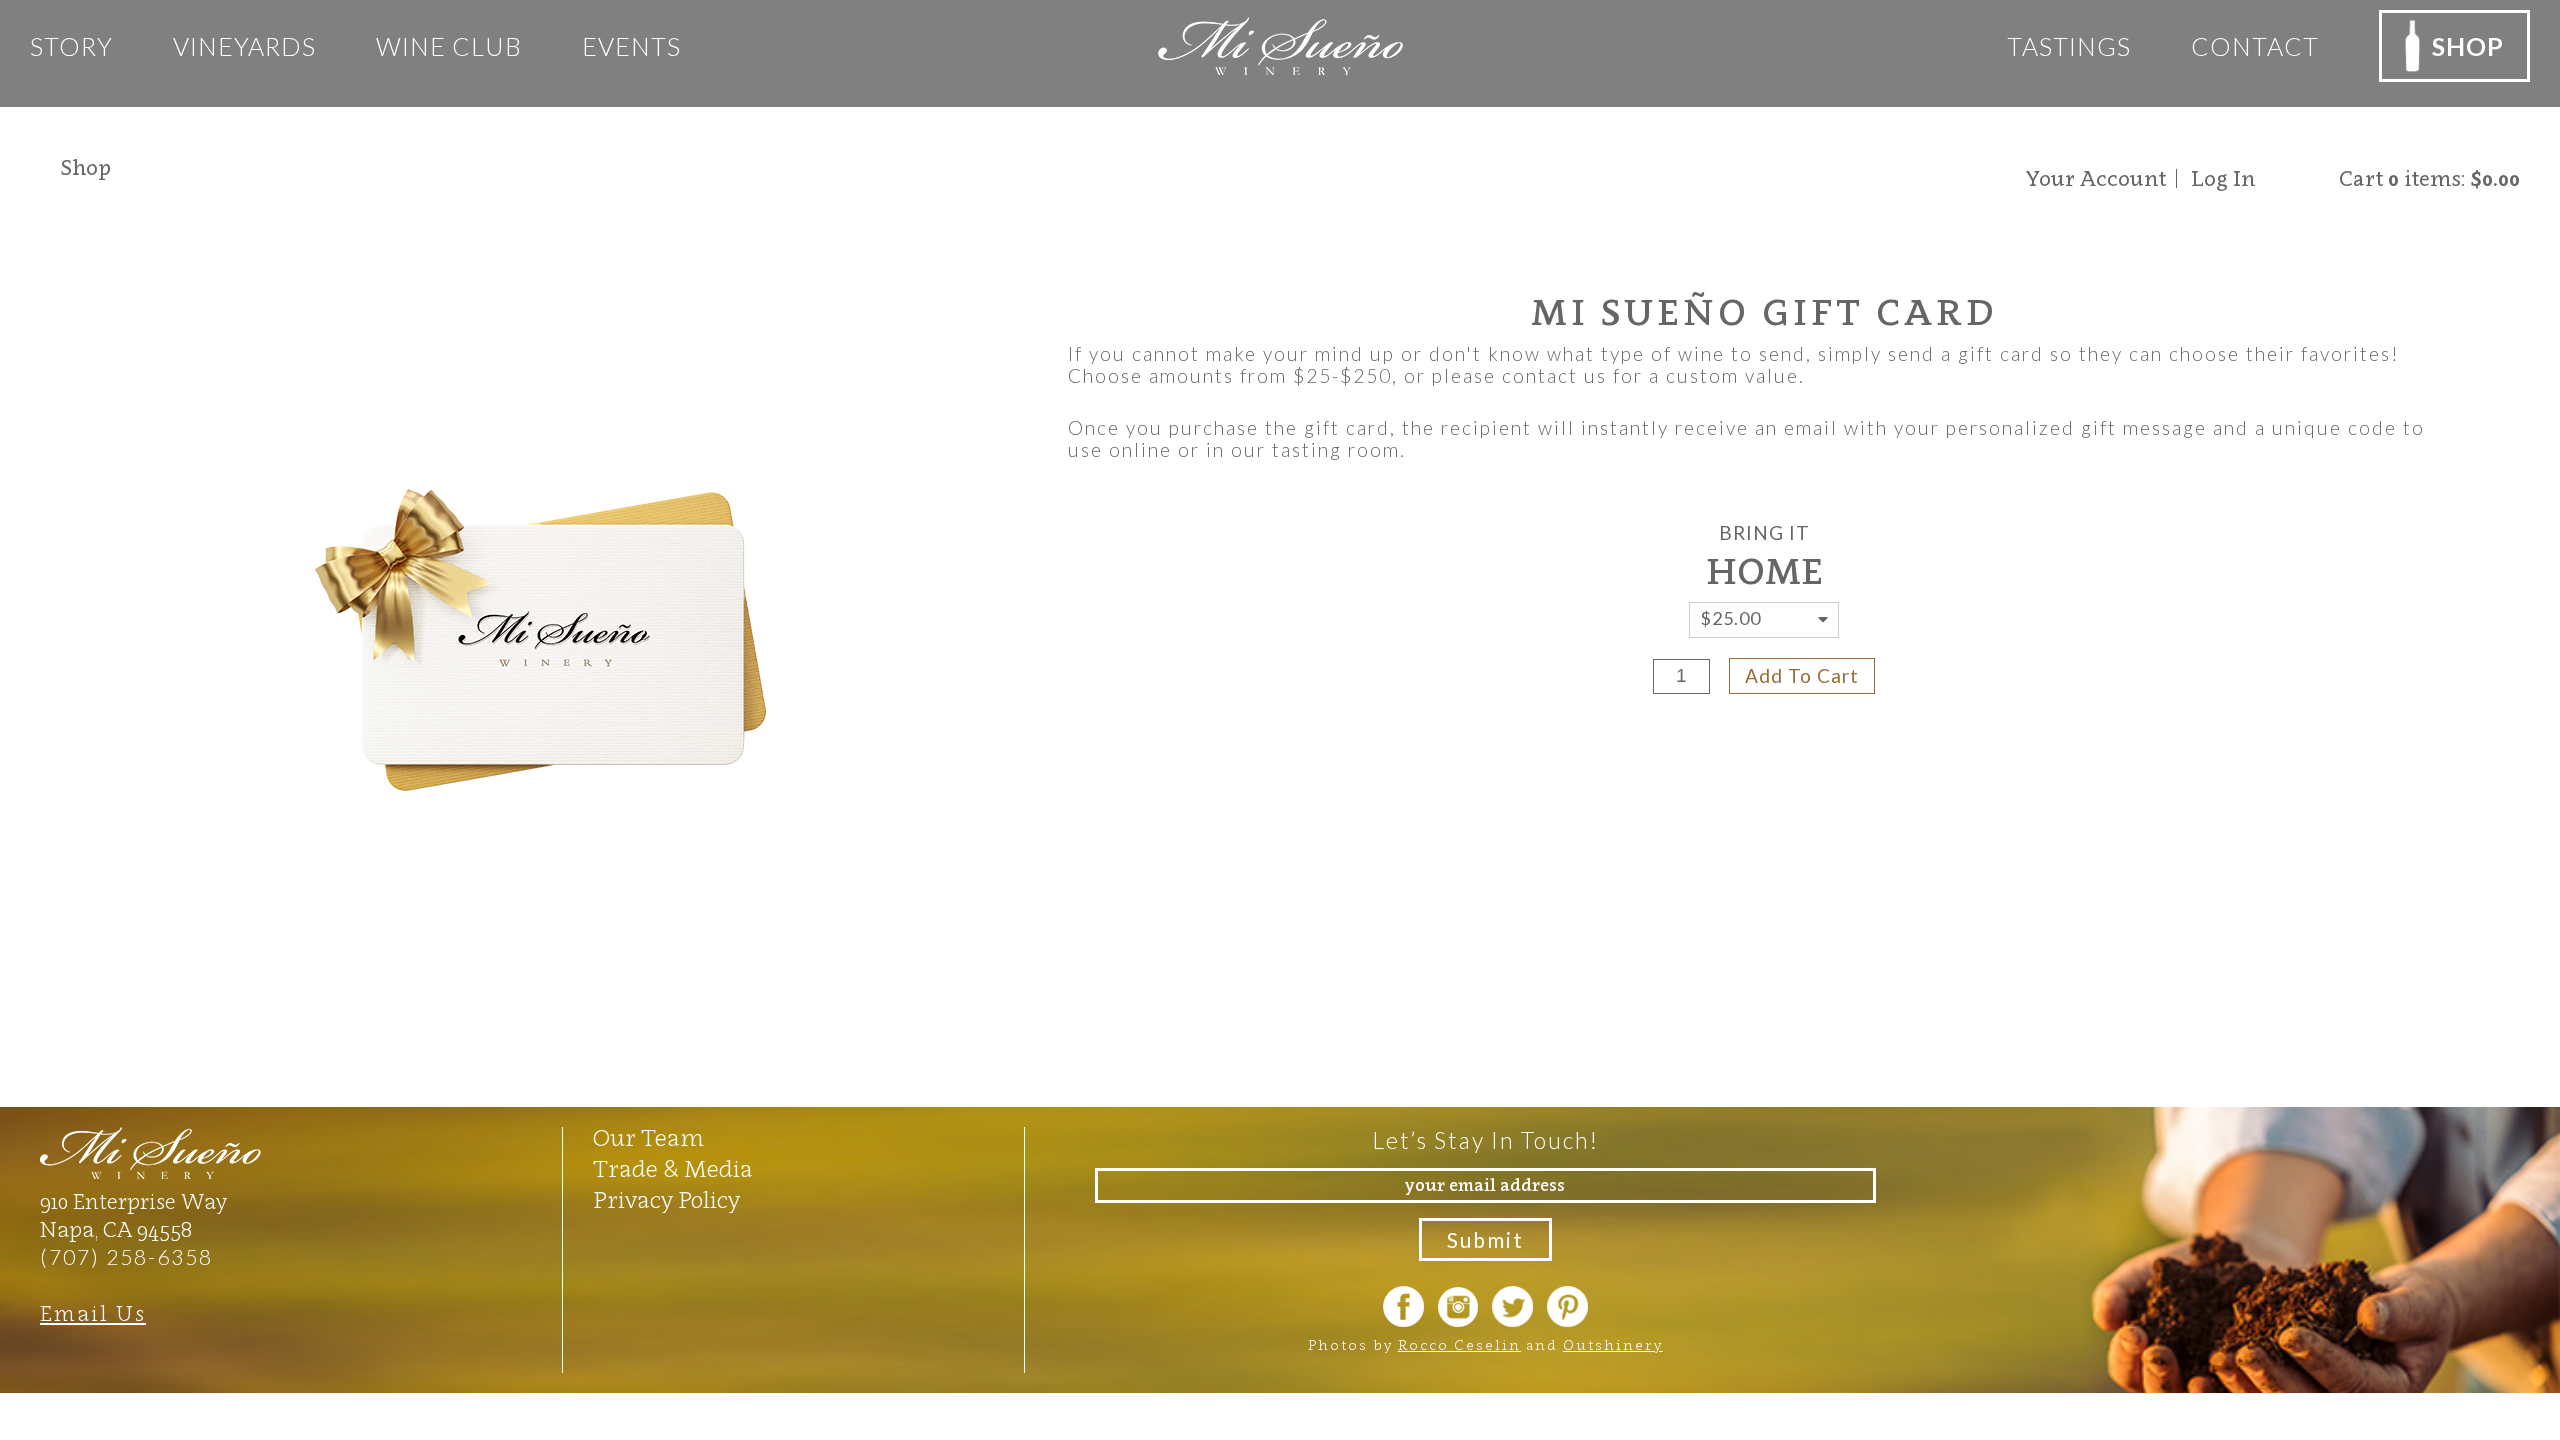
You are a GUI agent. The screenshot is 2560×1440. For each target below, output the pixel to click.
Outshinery (1613, 1344)
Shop (85, 168)
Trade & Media (673, 1169)
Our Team (648, 1138)
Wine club (449, 46)
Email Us (93, 1313)
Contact (2255, 46)
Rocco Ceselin (1459, 1344)
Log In (2223, 179)
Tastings (2069, 46)
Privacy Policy (666, 1200)
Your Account (2096, 178)
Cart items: (2429, 179)
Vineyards (244, 46)
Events (631, 46)
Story (71, 46)
